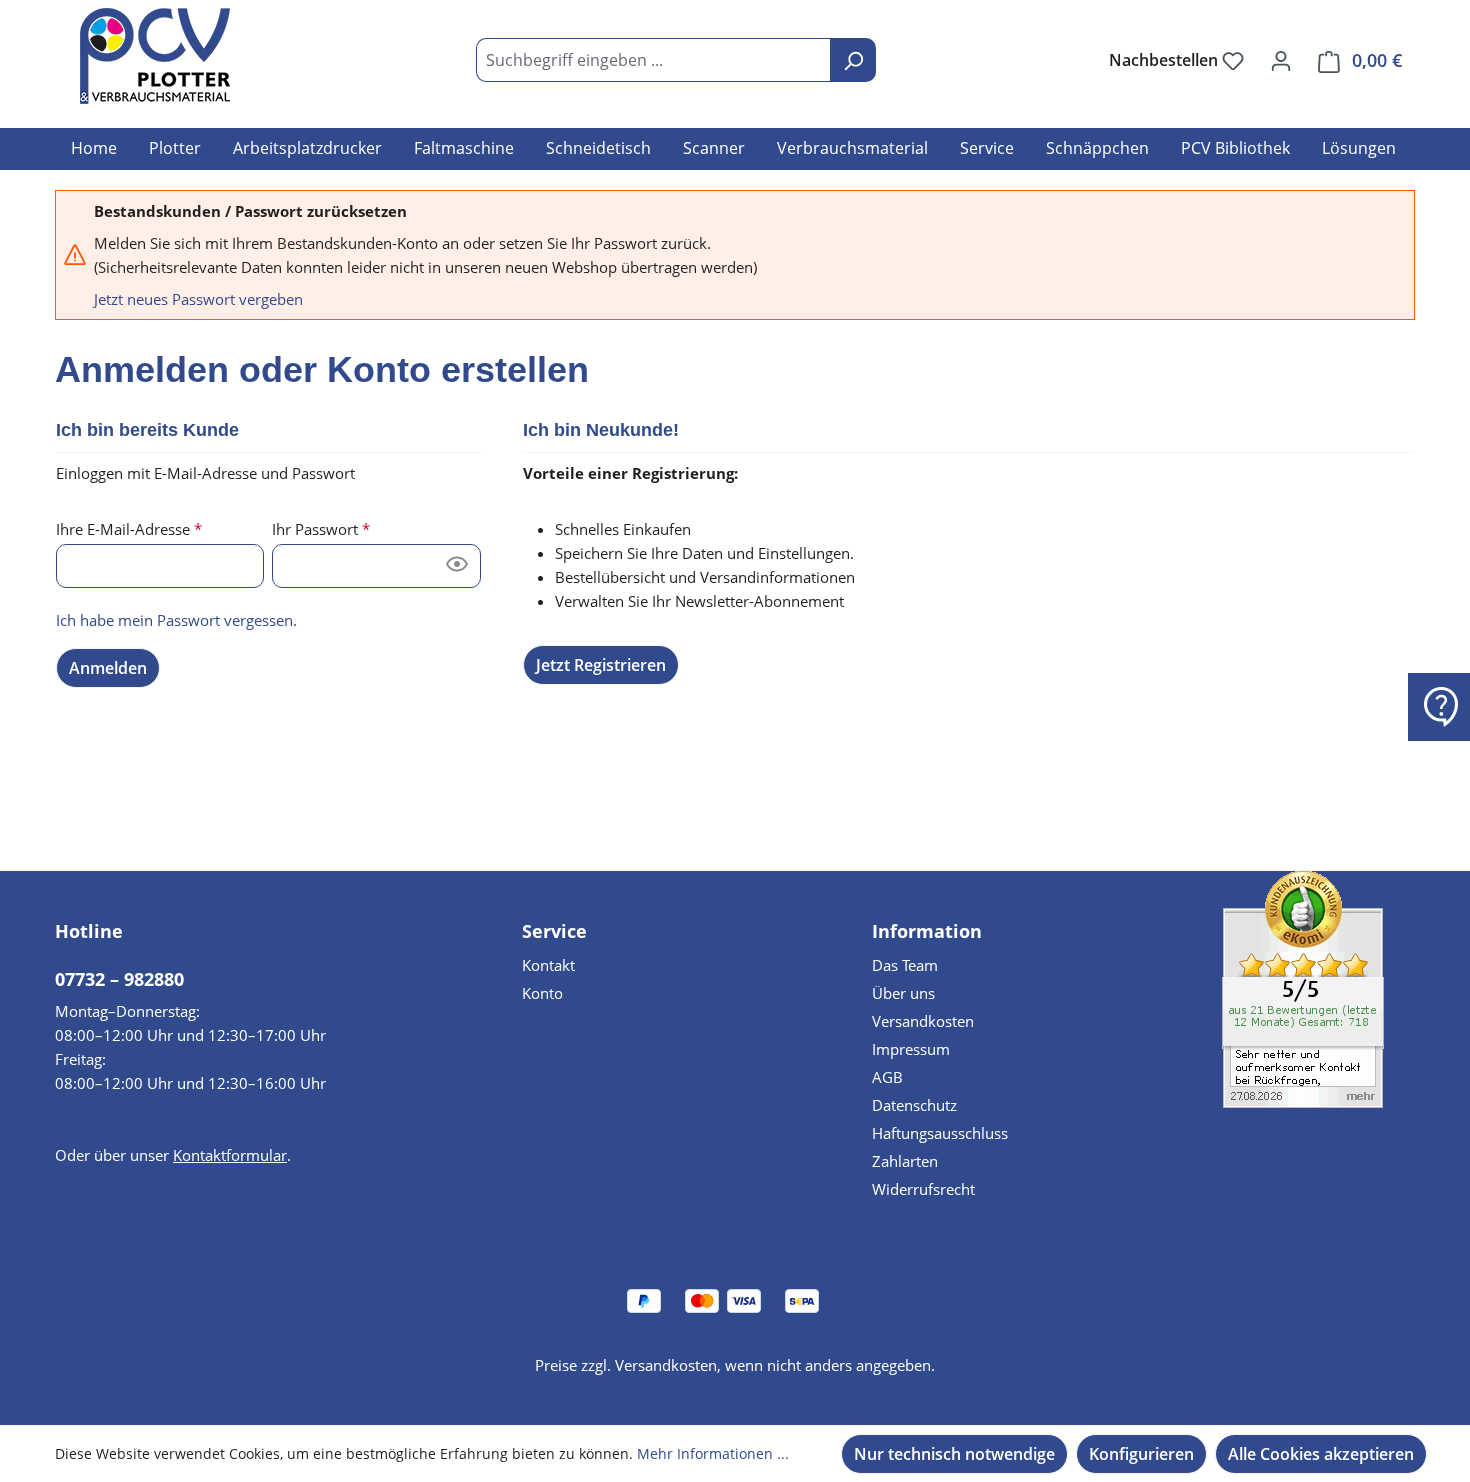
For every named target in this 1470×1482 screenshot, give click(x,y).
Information (927, 931)
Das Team (905, 965)
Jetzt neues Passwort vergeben (198, 299)
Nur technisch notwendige (954, 1454)
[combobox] (653, 60)
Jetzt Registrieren (601, 665)
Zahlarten (905, 1161)
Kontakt (548, 965)
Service (554, 931)
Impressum (911, 1049)
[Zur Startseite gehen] (155, 56)
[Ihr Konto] (1281, 60)
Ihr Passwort (321, 529)
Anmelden (108, 668)
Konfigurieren (1141, 1454)
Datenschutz (914, 1105)
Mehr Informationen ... (713, 1453)
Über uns (903, 993)
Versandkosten (923, 1021)
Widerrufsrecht (923, 1189)
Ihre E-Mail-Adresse (129, 529)
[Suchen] (853, 60)
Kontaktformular (230, 1155)
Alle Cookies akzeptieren (1321, 1454)
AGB (887, 1077)
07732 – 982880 (119, 979)
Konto (542, 993)
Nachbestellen (1165, 60)
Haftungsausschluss (940, 1133)
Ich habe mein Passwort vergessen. (176, 620)
